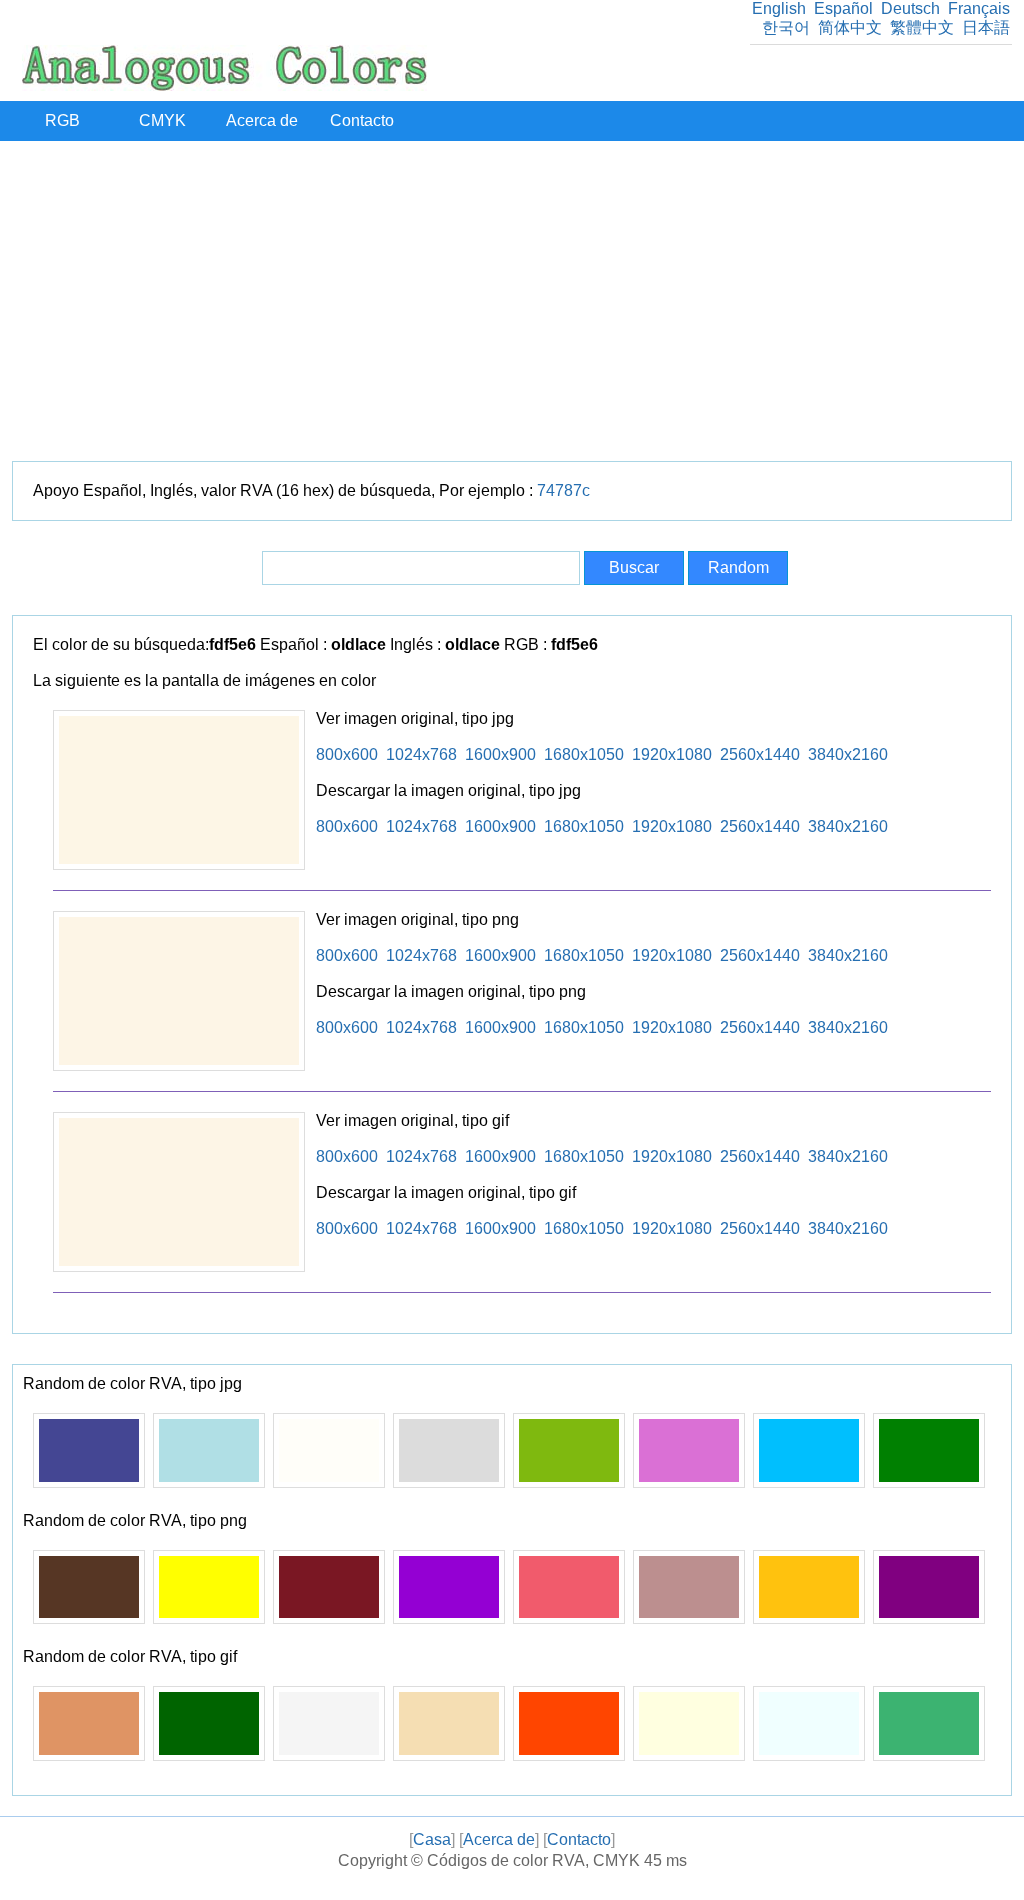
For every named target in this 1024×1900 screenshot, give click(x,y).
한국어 (786, 27)
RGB (62, 120)
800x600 (347, 754)
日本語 (986, 27)
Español (843, 8)
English (779, 8)
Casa (432, 1839)
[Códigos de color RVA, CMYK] (224, 85)
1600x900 (500, 754)
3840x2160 (848, 754)
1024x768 (421, 754)
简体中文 (850, 27)
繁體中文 (922, 27)
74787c (563, 490)
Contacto (362, 120)
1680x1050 (584, 754)
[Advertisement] (512, 301)
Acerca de (262, 120)
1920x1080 (672, 754)
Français (979, 8)
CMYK (162, 120)
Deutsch (910, 8)
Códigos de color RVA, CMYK (533, 1860)
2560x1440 (760, 754)
